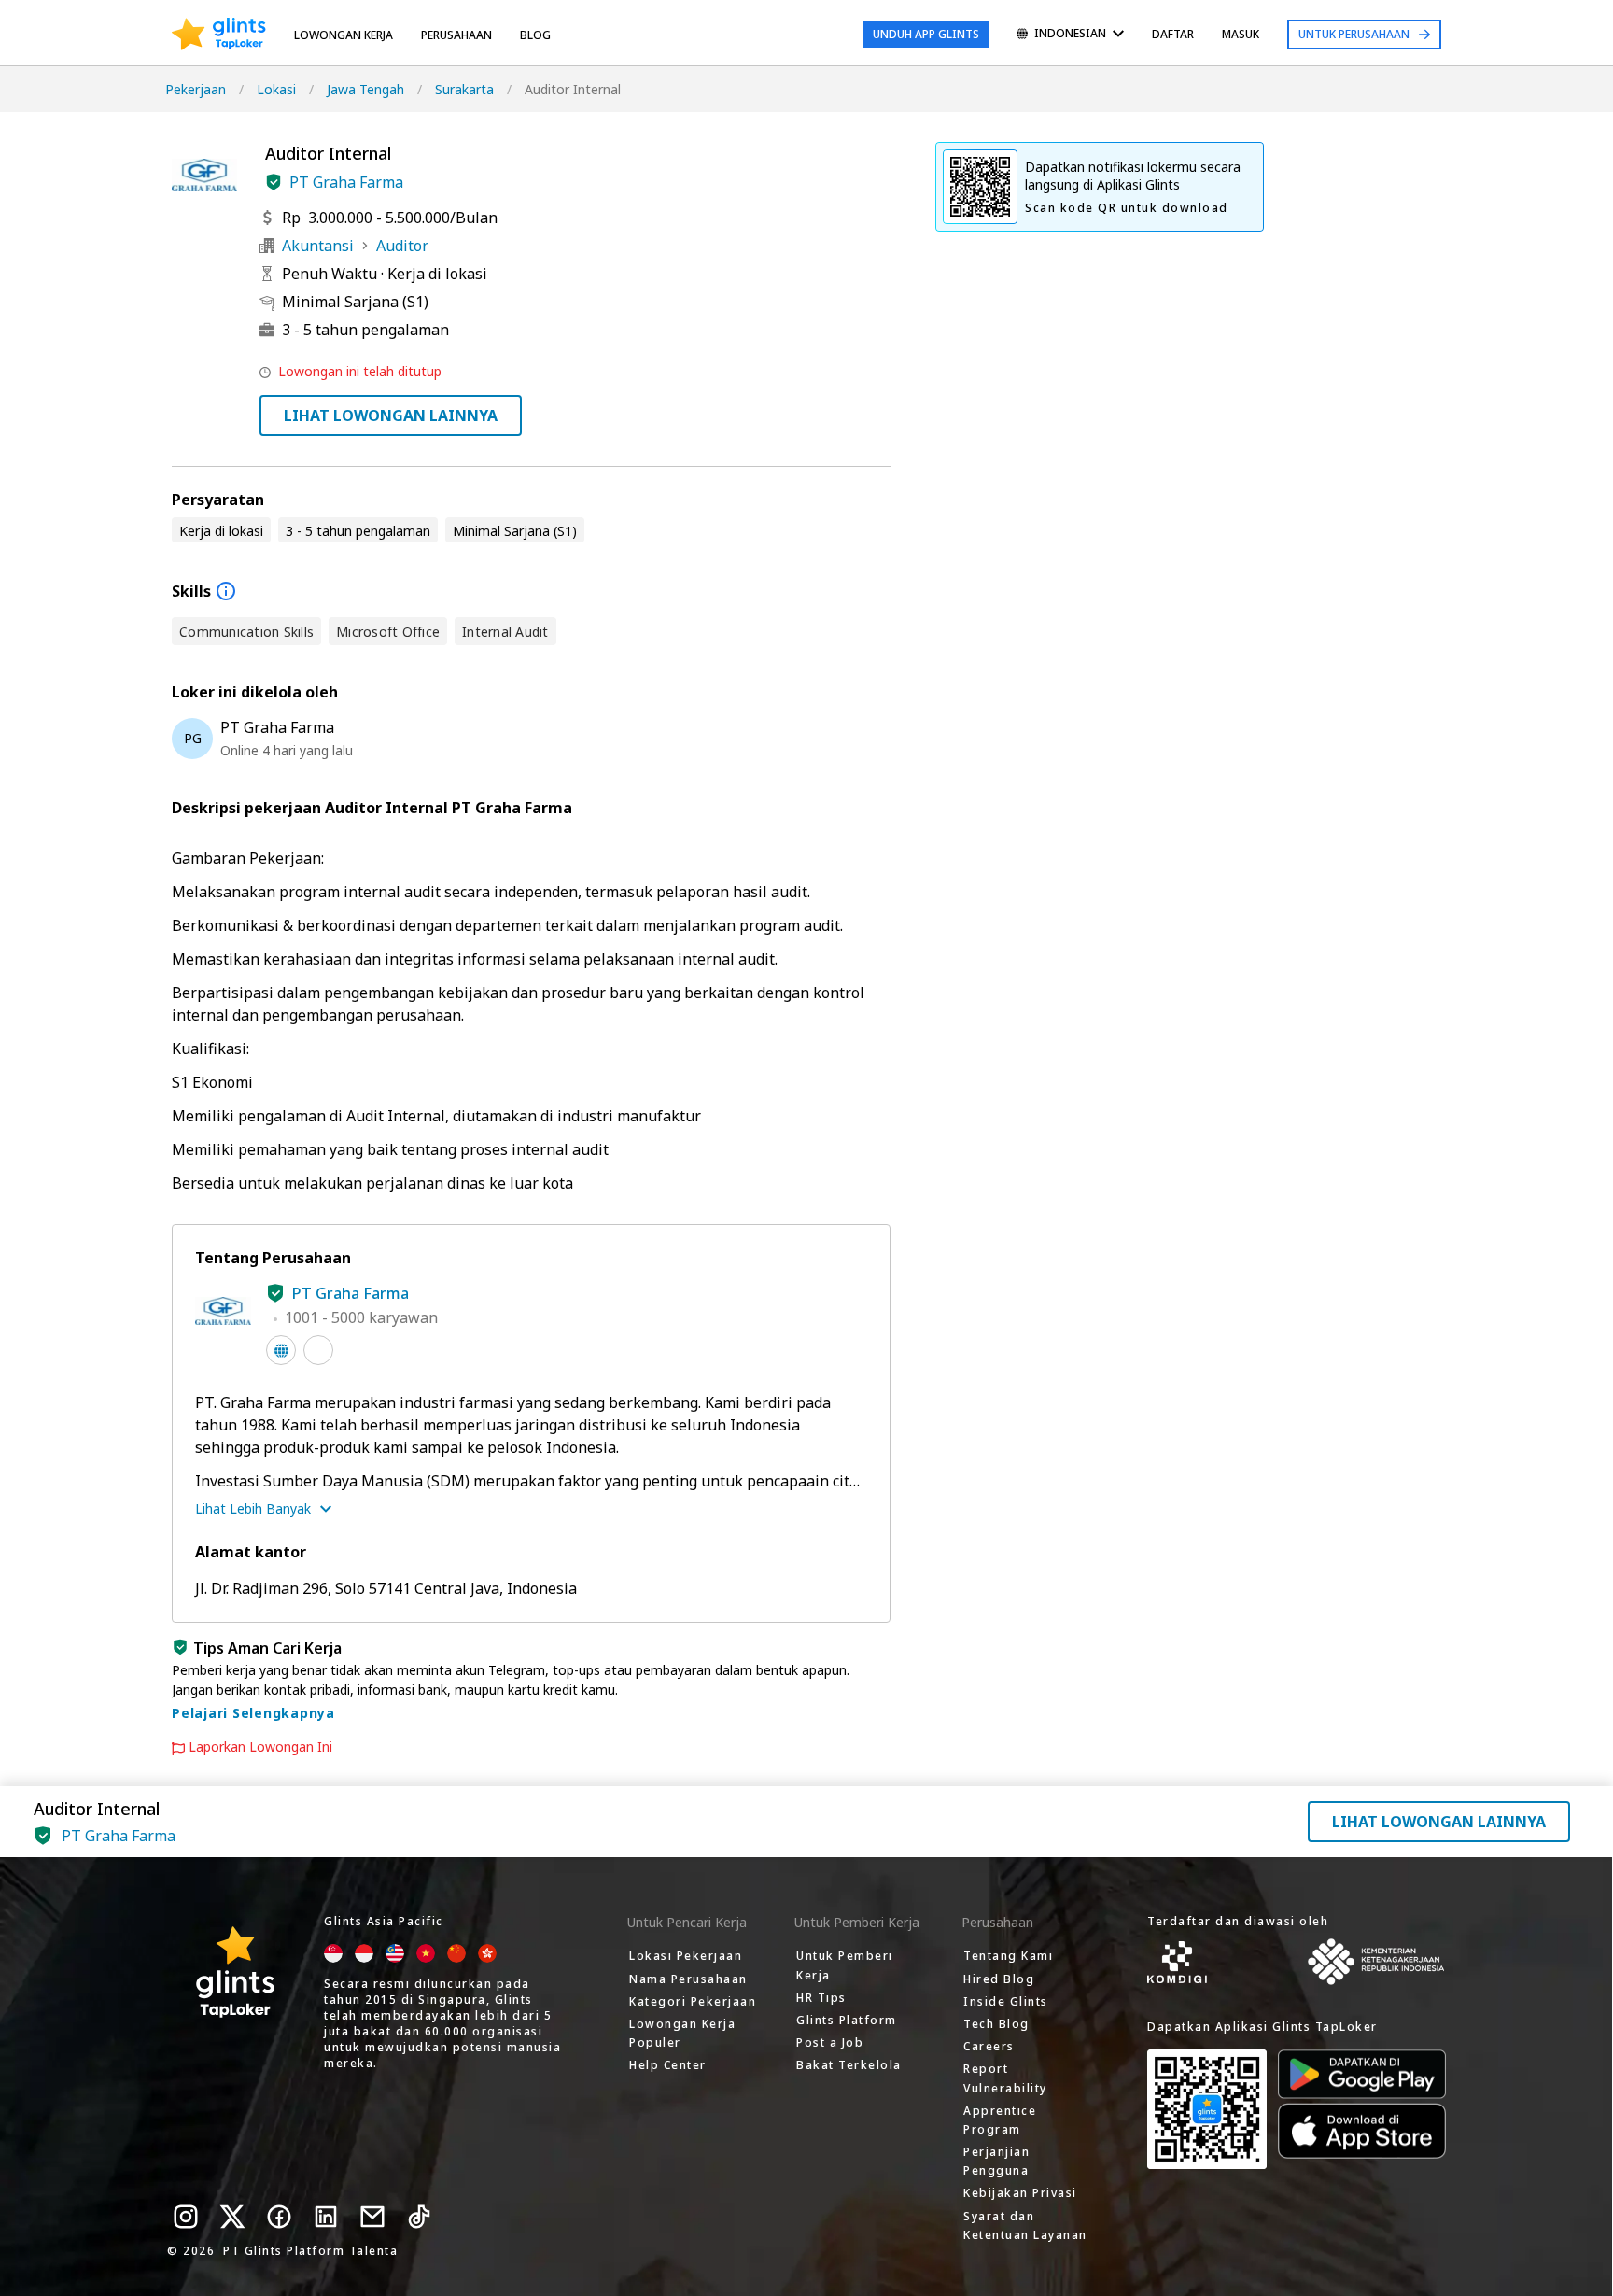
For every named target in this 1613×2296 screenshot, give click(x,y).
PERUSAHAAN (456, 35)
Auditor (402, 246)
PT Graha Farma (346, 182)
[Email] (372, 2217)
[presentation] (219, 35)
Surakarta (464, 89)
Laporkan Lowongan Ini (260, 1747)
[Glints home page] (219, 35)
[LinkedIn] (326, 2217)
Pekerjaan (196, 89)
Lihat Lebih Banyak (253, 1508)
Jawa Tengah (365, 89)
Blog (535, 35)
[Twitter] (232, 2217)
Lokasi (276, 89)
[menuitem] (1070, 35)
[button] (274, 182)
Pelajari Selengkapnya (253, 1713)
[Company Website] (281, 1350)
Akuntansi (318, 246)
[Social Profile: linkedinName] (318, 1350)
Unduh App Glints (926, 34)
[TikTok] (419, 2217)
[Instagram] (186, 2217)
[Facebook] (279, 2217)
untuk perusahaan (1354, 34)
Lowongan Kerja (344, 35)
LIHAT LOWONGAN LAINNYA (391, 416)
